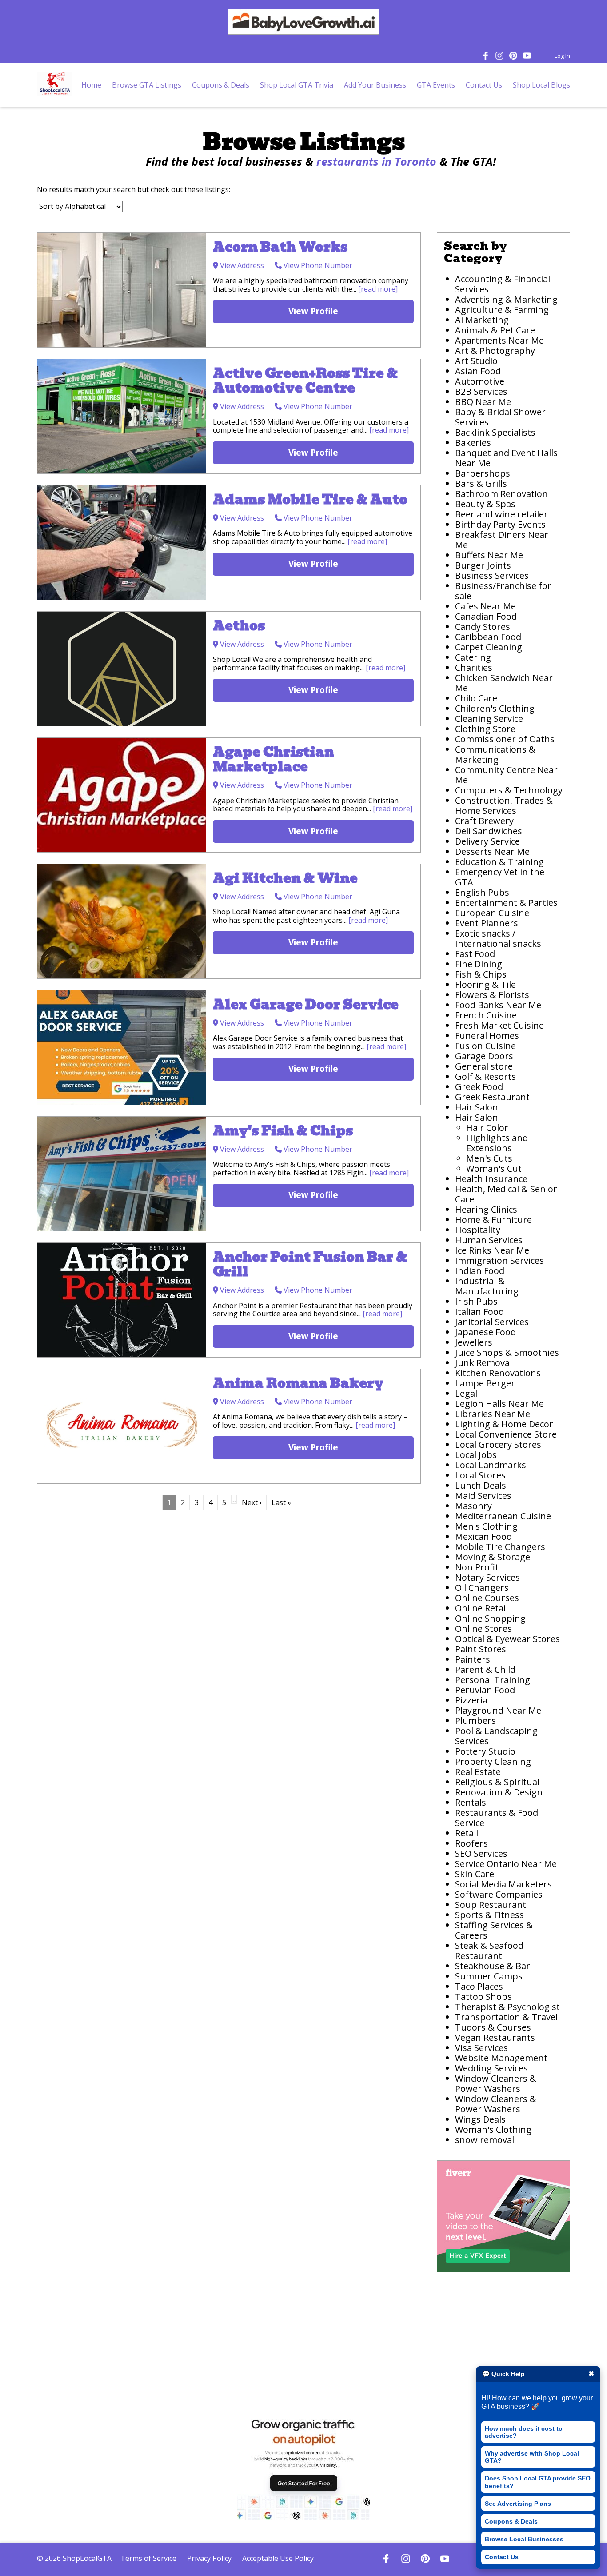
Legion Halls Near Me (499, 1404)
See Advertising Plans (518, 2504)
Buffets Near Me (489, 555)
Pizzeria (471, 1700)
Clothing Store (485, 729)
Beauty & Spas (485, 504)
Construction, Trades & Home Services (504, 805)
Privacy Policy (209, 2558)
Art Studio (476, 361)
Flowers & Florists (492, 995)
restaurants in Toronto (376, 161)
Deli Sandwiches (489, 831)
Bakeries (473, 443)
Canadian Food (486, 616)
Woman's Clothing (493, 2129)
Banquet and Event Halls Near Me (506, 458)
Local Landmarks (491, 1465)
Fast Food (475, 954)
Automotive (480, 381)
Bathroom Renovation (501, 494)
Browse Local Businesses (524, 2539)
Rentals (471, 1802)
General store (484, 1066)
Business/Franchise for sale (503, 591)
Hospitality (478, 1230)
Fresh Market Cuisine (501, 1025)
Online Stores (483, 1629)
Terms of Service (148, 2558)
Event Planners (487, 923)
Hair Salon (477, 1107)
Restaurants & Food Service (497, 1818)
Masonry (473, 1506)
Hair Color (487, 1128)
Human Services (489, 1240)
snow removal (485, 2140)
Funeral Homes (487, 1036)
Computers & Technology (509, 790)
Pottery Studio (485, 1751)
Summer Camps (489, 1976)
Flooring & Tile (485, 984)
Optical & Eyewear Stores (507, 1639)
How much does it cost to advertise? (524, 2432)
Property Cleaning (493, 1761)
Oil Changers (482, 1588)
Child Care (476, 698)
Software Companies (499, 1894)
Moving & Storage (493, 1557)
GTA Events (436, 85)
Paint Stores (481, 1649)
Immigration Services (499, 1260)
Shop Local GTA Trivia (297, 85)
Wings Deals (480, 2119)
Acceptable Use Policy (278, 2558)
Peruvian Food (485, 1690)
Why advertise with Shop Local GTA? (532, 2457)
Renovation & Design (499, 1792)
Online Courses (487, 1598)
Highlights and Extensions (497, 1143)
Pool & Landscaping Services (496, 1736)
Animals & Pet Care (495, 330)
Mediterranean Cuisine (503, 1516)
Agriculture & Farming (502, 310)
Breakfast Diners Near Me (502, 540)
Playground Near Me (498, 1710)
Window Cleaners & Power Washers (496, 2083)
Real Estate (478, 1772)
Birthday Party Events (500, 524)
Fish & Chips (481, 974)
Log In (562, 56)
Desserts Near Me (492, 851)
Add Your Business (375, 85)
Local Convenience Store (506, 1434)
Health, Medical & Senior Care (506, 1194)
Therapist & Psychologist (507, 2007)
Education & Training (499, 862)
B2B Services (481, 391)
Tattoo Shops (483, 1997)
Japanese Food (485, 1332)
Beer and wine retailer (501, 514)
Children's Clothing (495, 708)
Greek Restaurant (492, 1097)
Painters (473, 1659)
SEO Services (481, 1853)
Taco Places (479, 1986)
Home (91, 85)
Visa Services (481, 2048)
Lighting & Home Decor (504, 1424)
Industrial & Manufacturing (487, 1286)
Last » (281, 1502)
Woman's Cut (494, 1168)
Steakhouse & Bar (493, 1966)
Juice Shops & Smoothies (507, 1352)
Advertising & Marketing (506, 299)
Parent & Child (485, 1669)
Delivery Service (487, 841)
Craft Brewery (484, 821)
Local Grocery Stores (498, 1444)
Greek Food (479, 1087)
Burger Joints (483, 565)
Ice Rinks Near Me (492, 1250)
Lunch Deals (481, 1485)
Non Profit (477, 1567)
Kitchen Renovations (498, 1373)
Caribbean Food (488, 637)
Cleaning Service (489, 719)
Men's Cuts (489, 1158)
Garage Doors (484, 1056)
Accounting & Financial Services (503, 284)
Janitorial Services (492, 1322)
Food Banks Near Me (498, 1005)
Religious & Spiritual (497, 1782)
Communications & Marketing (495, 754)
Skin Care (475, 1874)
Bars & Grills (481, 483)
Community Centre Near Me (506, 775)
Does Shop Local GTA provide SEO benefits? (538, 2482)
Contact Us (502, 2557)
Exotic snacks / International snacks (498, 938)
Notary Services (487, 1577)
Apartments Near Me (499, 340)
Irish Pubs (476, 1301)
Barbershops (483, 473)
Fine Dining (479, 964)
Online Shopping (490, 1618)
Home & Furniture (493, 1220)
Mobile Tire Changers (500, 1547)
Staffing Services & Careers (494, 1930)
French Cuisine (486, 1015)
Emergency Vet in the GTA (500, 877)
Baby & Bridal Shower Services (500, 417)
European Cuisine (492, 913)
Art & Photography (495, 351)
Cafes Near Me (485, 606)
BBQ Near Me (483, 402)
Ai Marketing (482, 320)
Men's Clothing (486, 1526)
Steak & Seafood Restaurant (489, 1951)
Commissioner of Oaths (505, 739)
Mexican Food (483, 1536)
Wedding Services (491, 2068)
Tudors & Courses (493, 2027)
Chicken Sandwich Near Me (504, 683)
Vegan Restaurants (495, 2037)
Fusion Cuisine (485, 1046)
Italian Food (479, 1312)
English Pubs (482, 892)
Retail (467, 1833)
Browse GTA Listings (147, 85)
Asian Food (478, 371)
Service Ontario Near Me (506, 1864)
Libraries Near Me (493, 1414)
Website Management (501, 2058)
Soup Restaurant (491, 1905)
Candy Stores (483, 627)
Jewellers (474, 1342)
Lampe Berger (485, 1383)
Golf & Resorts (485, 1076)
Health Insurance (491, 1179)
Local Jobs (476, 1455)
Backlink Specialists (495, 432)
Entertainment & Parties (506, 903)
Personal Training (493, 1680)
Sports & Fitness (489, 1915)
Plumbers (475, 1721)
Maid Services (483, 1496)
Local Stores (480, 1475)
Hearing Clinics (486, 1209)
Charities (474, 667)
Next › (252, 1502)
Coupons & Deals (511, 2521)
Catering (473, 657)
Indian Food (480, 1271)
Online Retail (481, 1608)
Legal (466, 1393)
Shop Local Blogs (541, 85)
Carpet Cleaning (489, 647)
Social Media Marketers (503, 1884)
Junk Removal (483, 1363)
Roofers (471, 1843)
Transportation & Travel (506, 2017)
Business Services (492, 575)
